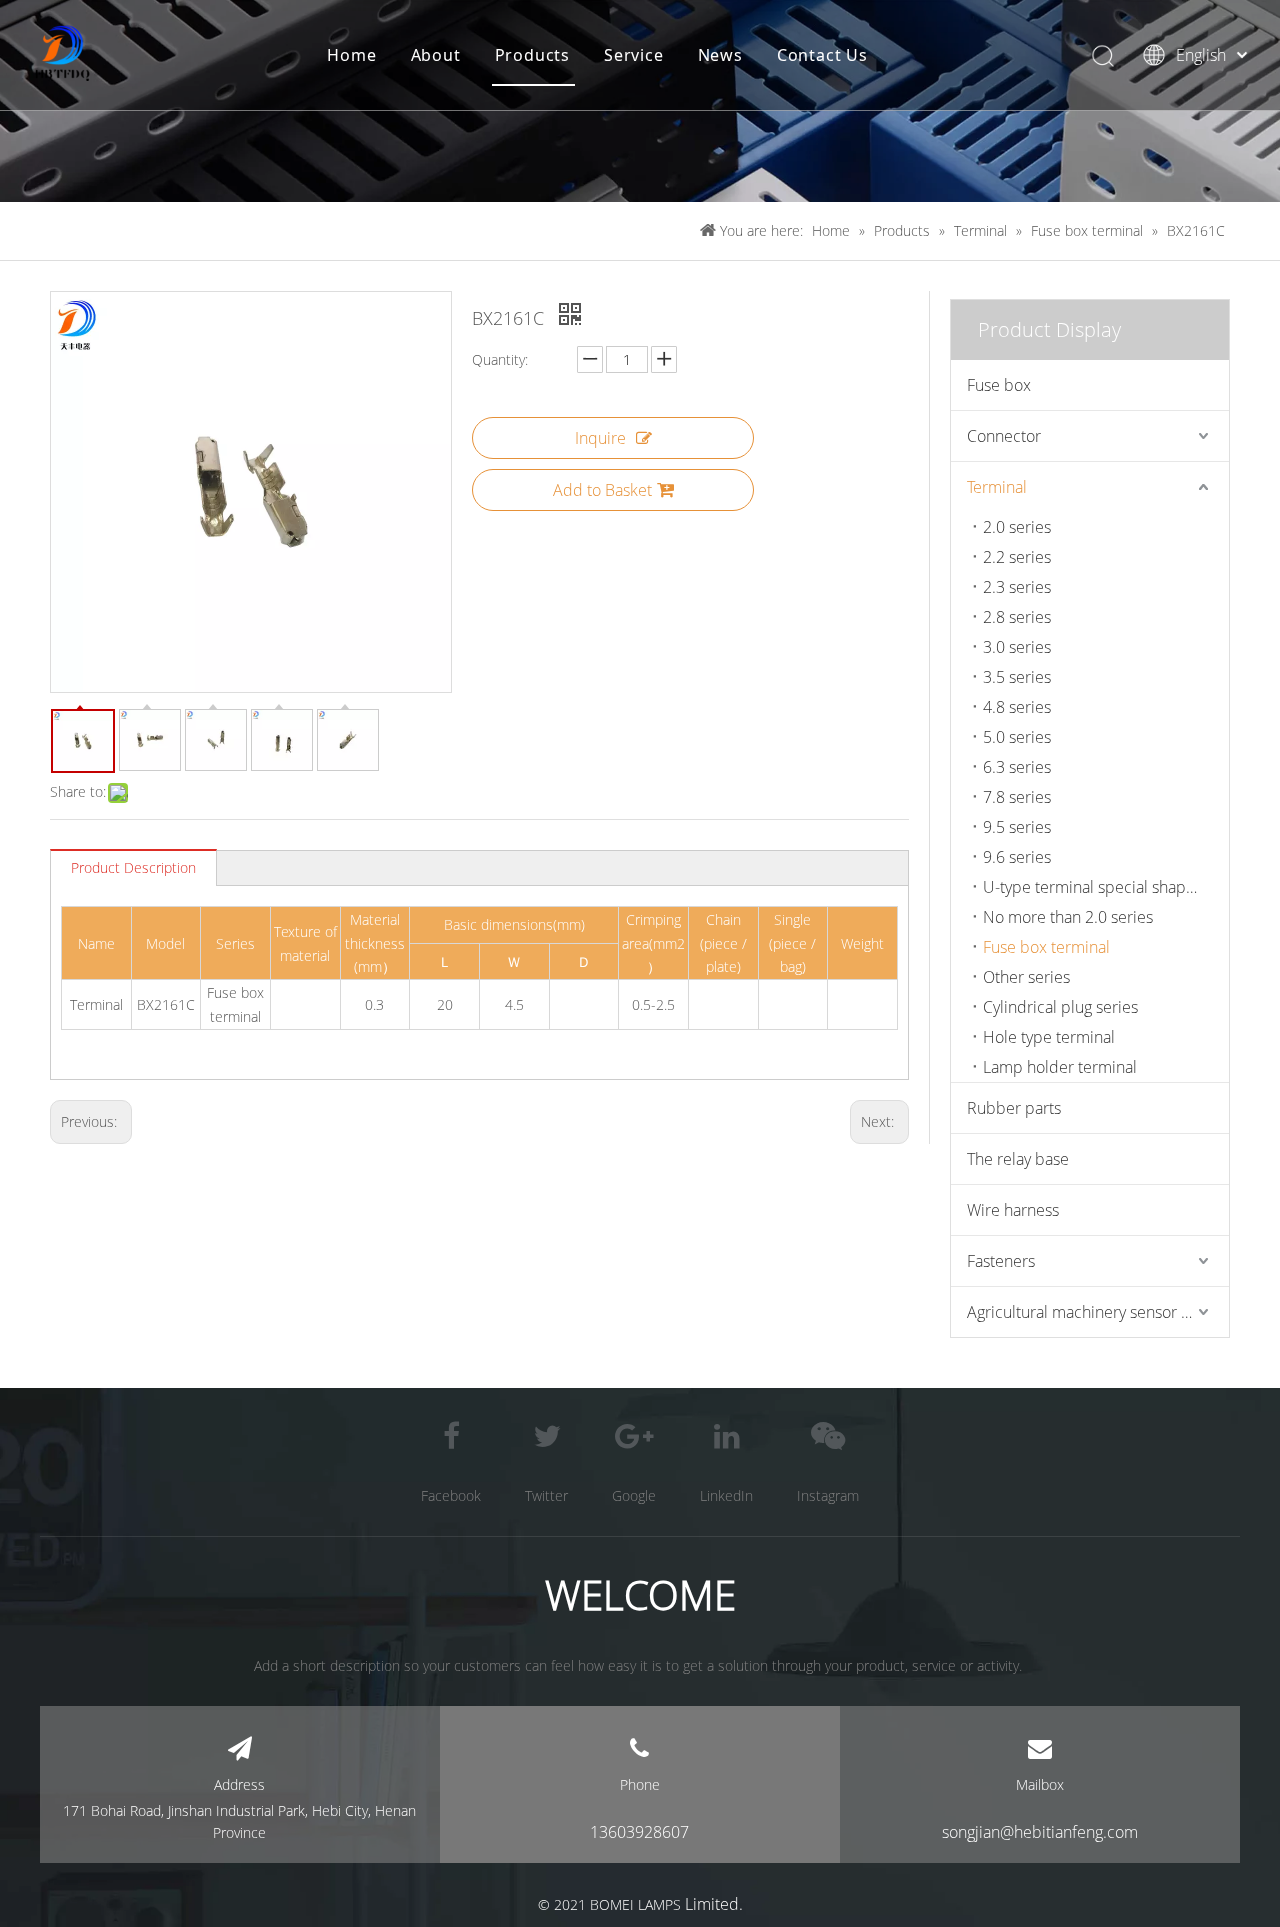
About (436, 55)
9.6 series (1017, 857)
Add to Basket (602, 490)
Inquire (600, 438)
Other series (1026, 977)
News (720, 55)
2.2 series (1017, 557)
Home (351, 55)
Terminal (997, 487)
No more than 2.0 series (1068, 917)
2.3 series (1017, 587)
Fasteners (1001, 1261)
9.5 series (1017, 827)
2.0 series (1017, 527)
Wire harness (1013, 1210)
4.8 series (1017, 707)
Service (634, 55)
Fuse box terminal (1046, 947)
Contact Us (822, 55)
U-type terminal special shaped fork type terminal (1106, 887)
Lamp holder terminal (1060, 1067)
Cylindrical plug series (1060, 1007)
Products (532, 55)
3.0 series (1017, 647)
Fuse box (999, 385)
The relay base (1018, 1159)
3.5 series (1017, 677)
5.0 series (1017, 737)
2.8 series (1017, 617)
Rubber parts (1014, 1108)
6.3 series (1017, 767)
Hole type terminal (1049, 1037)
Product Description (133, 867)
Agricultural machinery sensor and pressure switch (1098, 1312)
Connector (1004, 436)
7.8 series (1017, 797)
